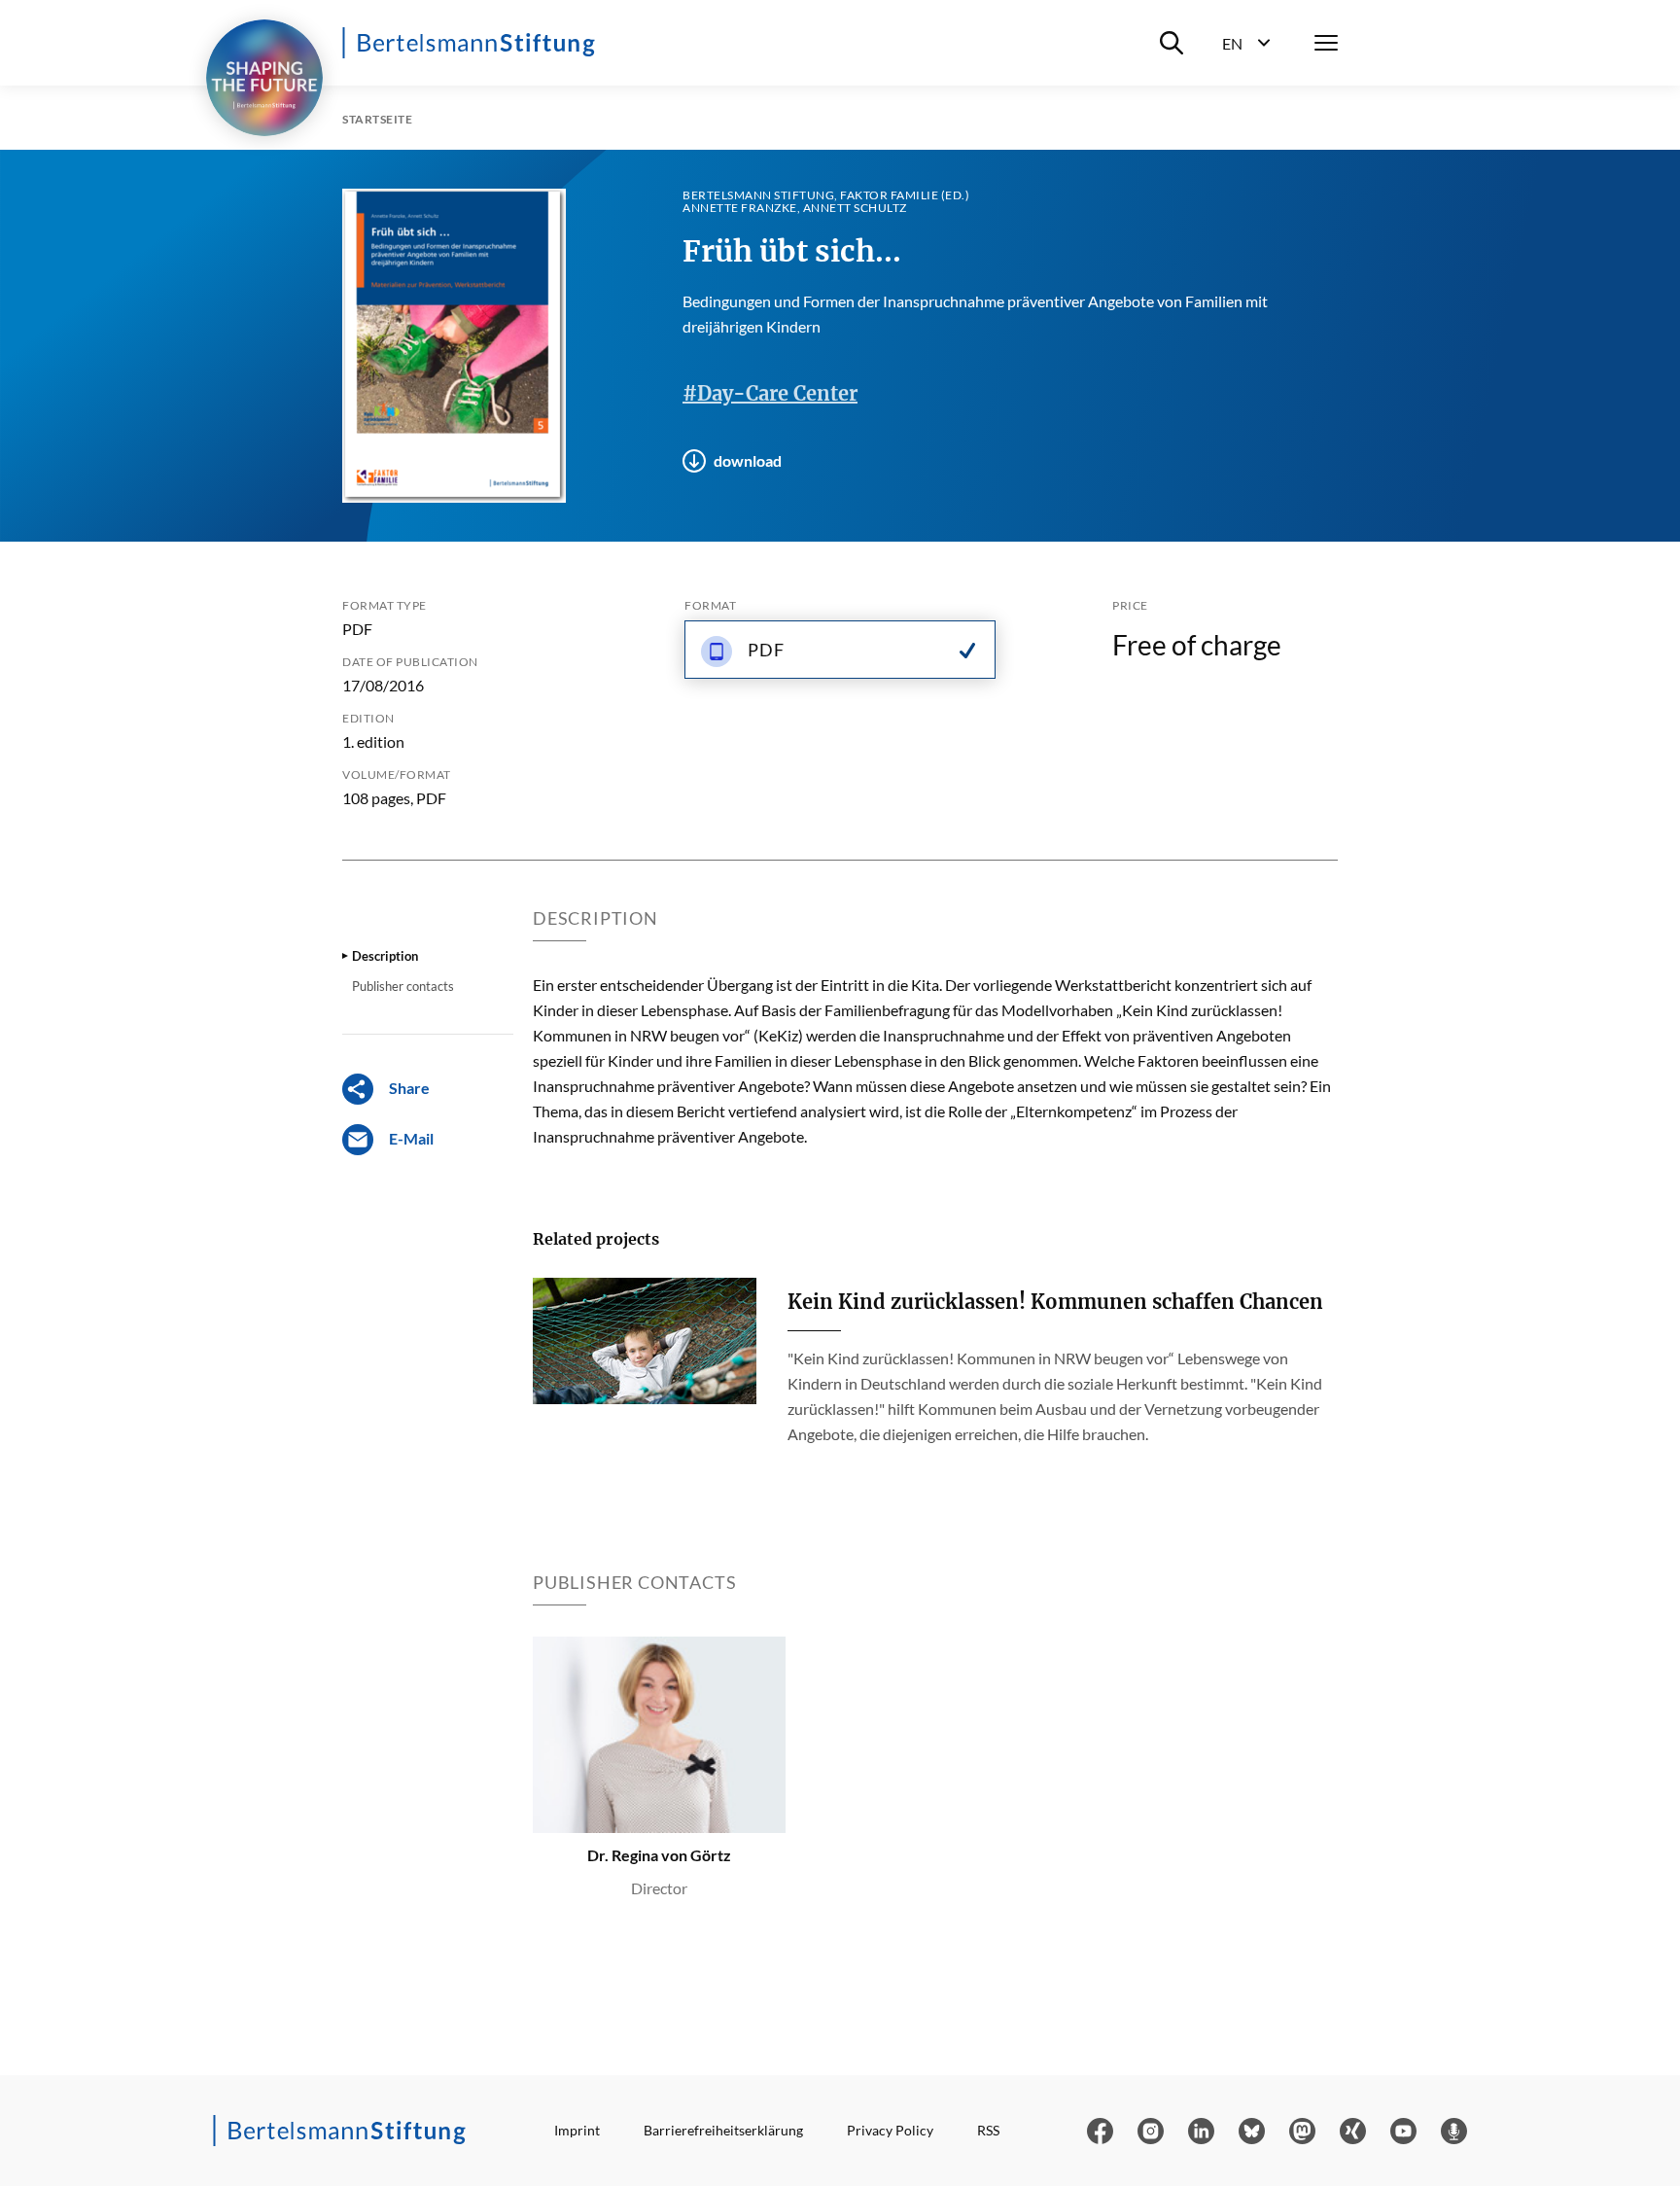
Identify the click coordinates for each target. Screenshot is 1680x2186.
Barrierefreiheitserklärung (723, 2130)
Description (385, 956)
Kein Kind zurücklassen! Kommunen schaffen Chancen (1055, 1302)
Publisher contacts (403, 986)
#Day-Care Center (770, 393)
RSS (988, 2130)
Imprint (577, 2130)
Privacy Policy (890, 2130)
